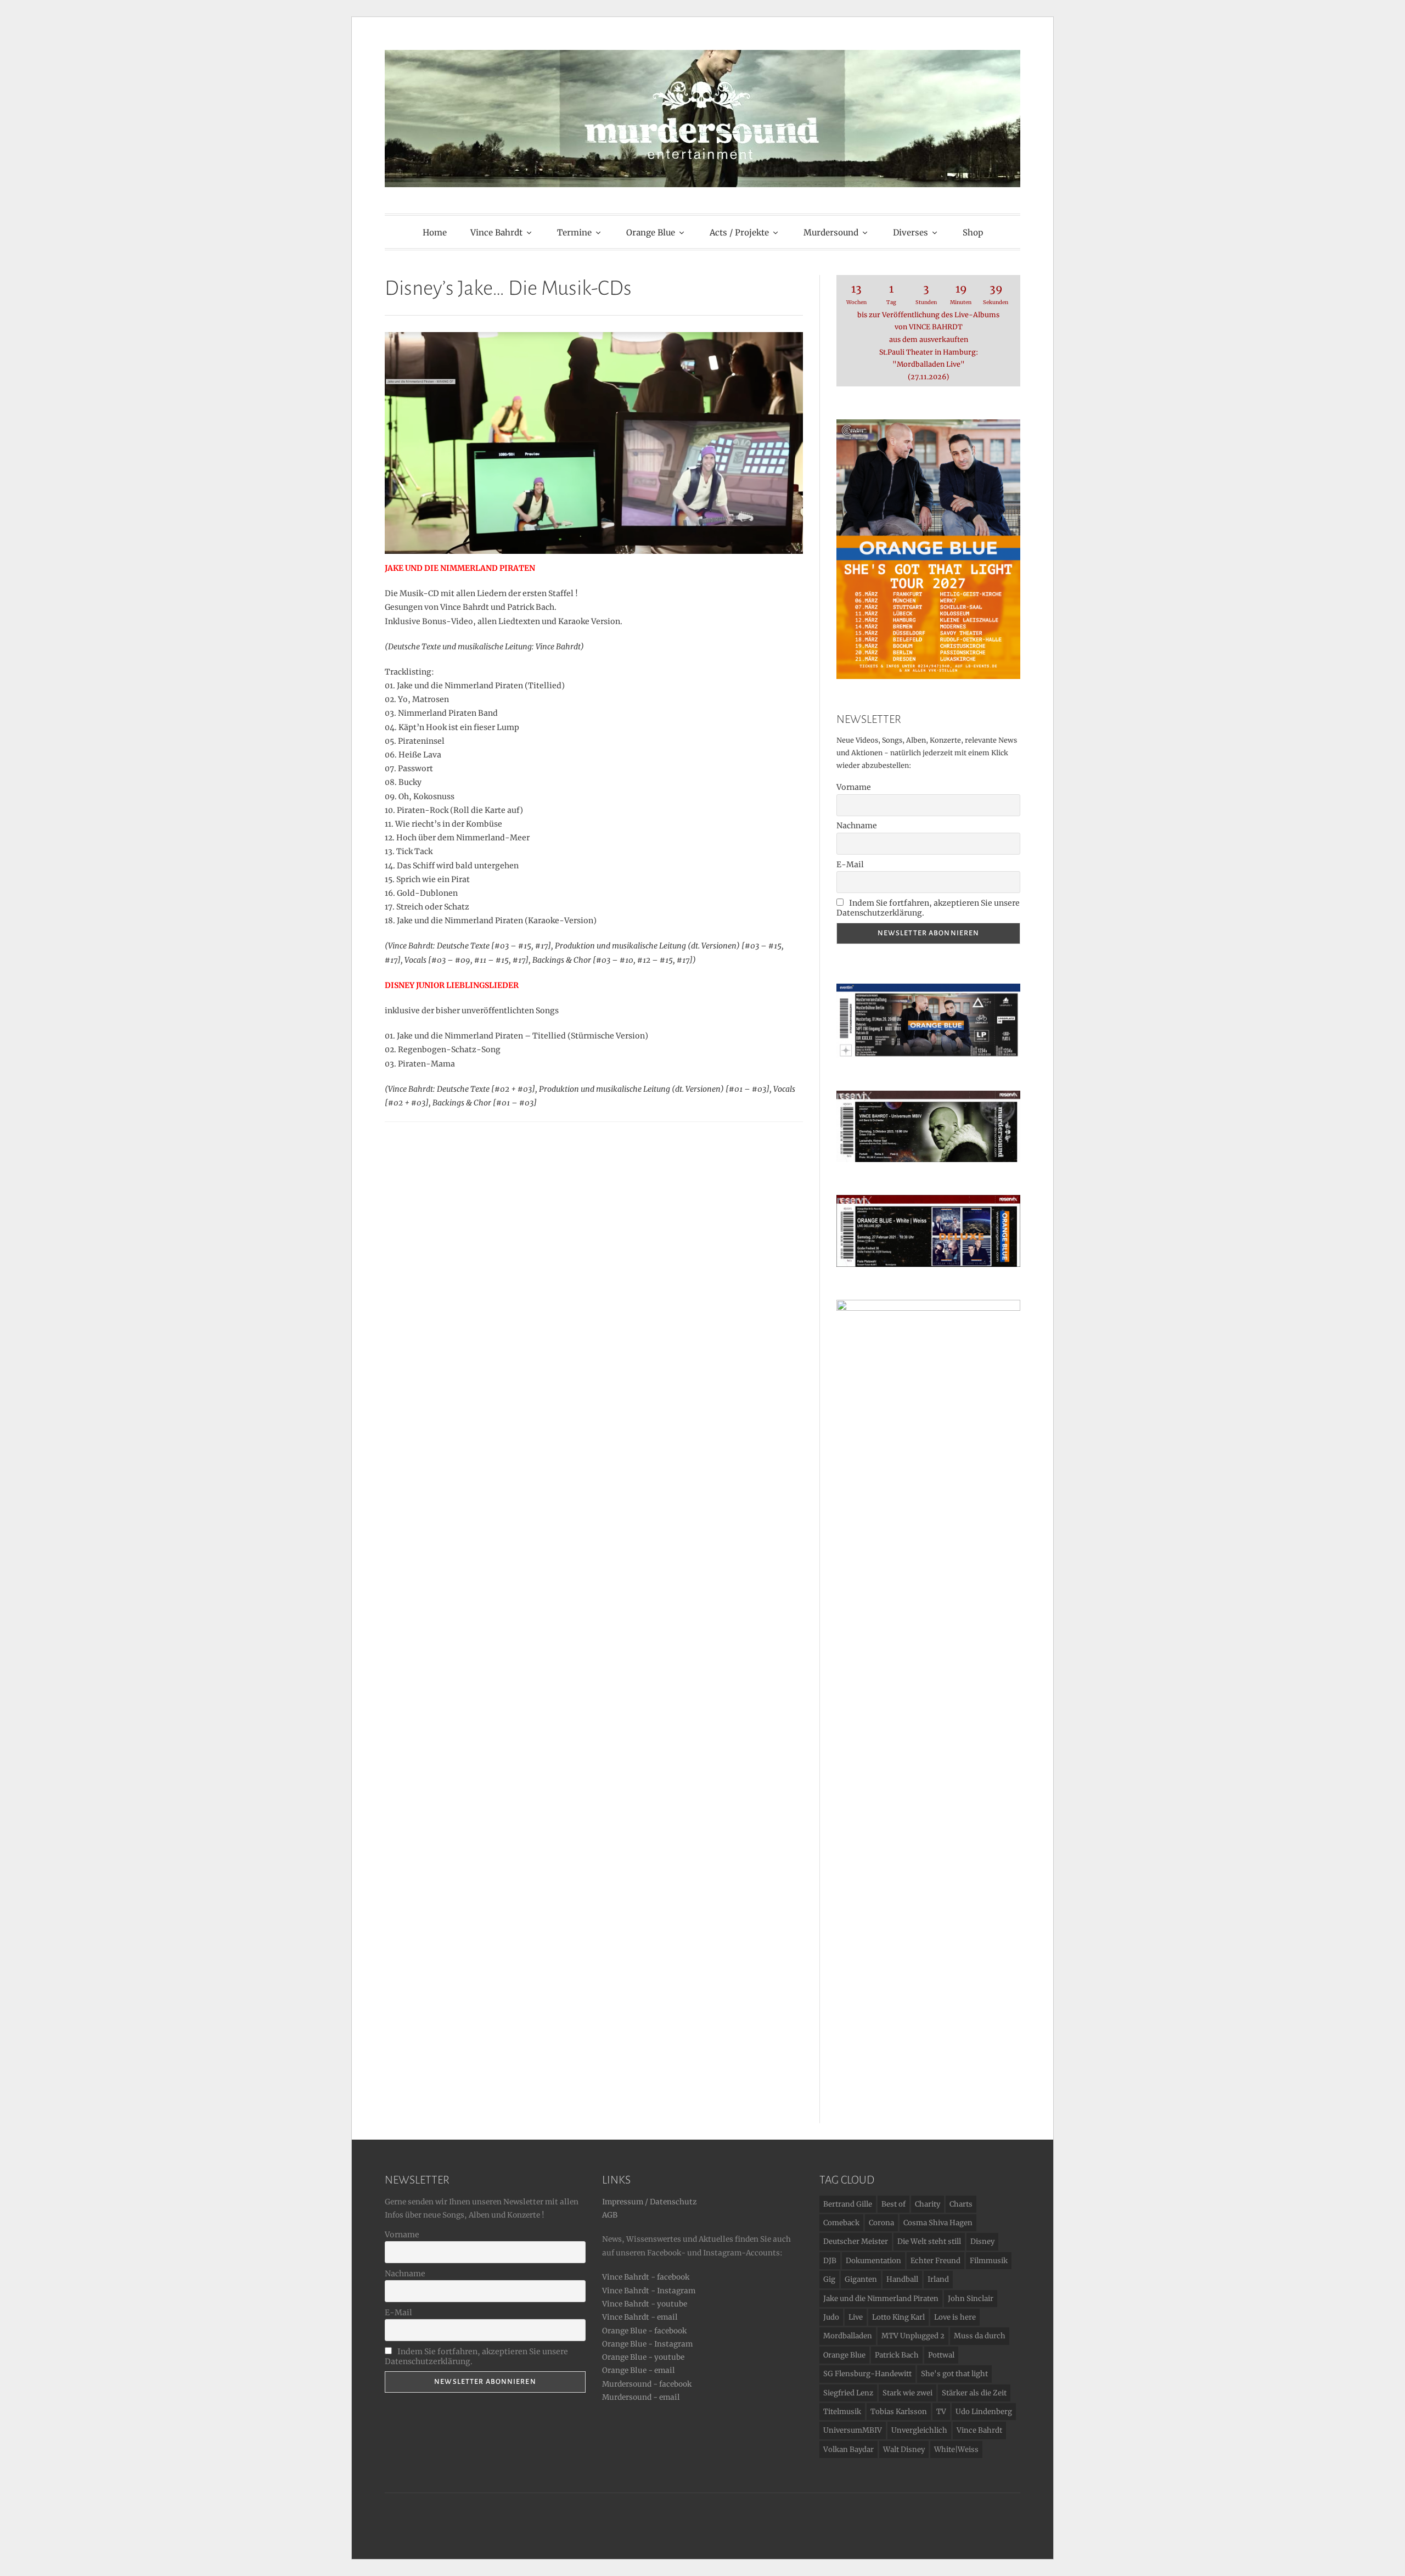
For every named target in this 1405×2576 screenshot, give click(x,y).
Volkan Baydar (848, 2449)
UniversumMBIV (853, 2430)
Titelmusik (842, 2412)
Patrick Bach (897, 2355)
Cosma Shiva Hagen (938, 2223)
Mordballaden (848, 2336)
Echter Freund (935, 2261)
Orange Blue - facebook (644, 2331)
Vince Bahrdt (496, 232)
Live (856, 2317)
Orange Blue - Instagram (647, 2344)
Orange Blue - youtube (643, 2357)
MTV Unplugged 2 (913, 2336)
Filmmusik (989, 2261)
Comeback (841, 2223)
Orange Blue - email (639, 2370)
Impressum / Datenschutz (649, 2202)
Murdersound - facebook (647, 2384)
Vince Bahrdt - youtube (645, 2304)
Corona (881, 2223)
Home (435, 232)
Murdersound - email (641, 2397)
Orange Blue (651, 232)
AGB (610, 2215)
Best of (893, 2204)
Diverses (911, 232)
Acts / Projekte (739, 232)
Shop (973, 232)
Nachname (857, 826)
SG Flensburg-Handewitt (867, 2374)
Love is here (955, 2317)
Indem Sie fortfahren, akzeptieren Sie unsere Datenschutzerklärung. (928, 908)
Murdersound (831, 232)
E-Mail (850, 865)
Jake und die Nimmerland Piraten (881, 2299)
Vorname (854, 787)
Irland (938, 2279)
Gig (829, 2279)
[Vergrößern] (1006, 1105)
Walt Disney (904, 2449)
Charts (961, 2204)
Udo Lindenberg (984, 2412)
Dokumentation (873, 2261)
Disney (982, 2241)
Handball (902, 2279)
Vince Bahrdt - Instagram (649, 2291)
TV (941, 2412)
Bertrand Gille (848, 2204)
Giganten (861, 2279)
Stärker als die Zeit (974, 2393)
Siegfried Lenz (848, 2393)
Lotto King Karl (898, 2317)
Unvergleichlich (919, 2430)
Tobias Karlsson (899, 2412)
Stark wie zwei (907, 2393)
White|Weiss (956, 2449)
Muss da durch (980, 2336)
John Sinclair (971, 2299)
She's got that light (954, 2374)
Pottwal (941, 2355)
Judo (831, 2317)
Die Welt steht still (929, 2241)
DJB (830, 2261)
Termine (574, 232)
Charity (928, 2204)
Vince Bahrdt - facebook (646, 2277)
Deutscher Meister (856, 2241)
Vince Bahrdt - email (640, 2317)
